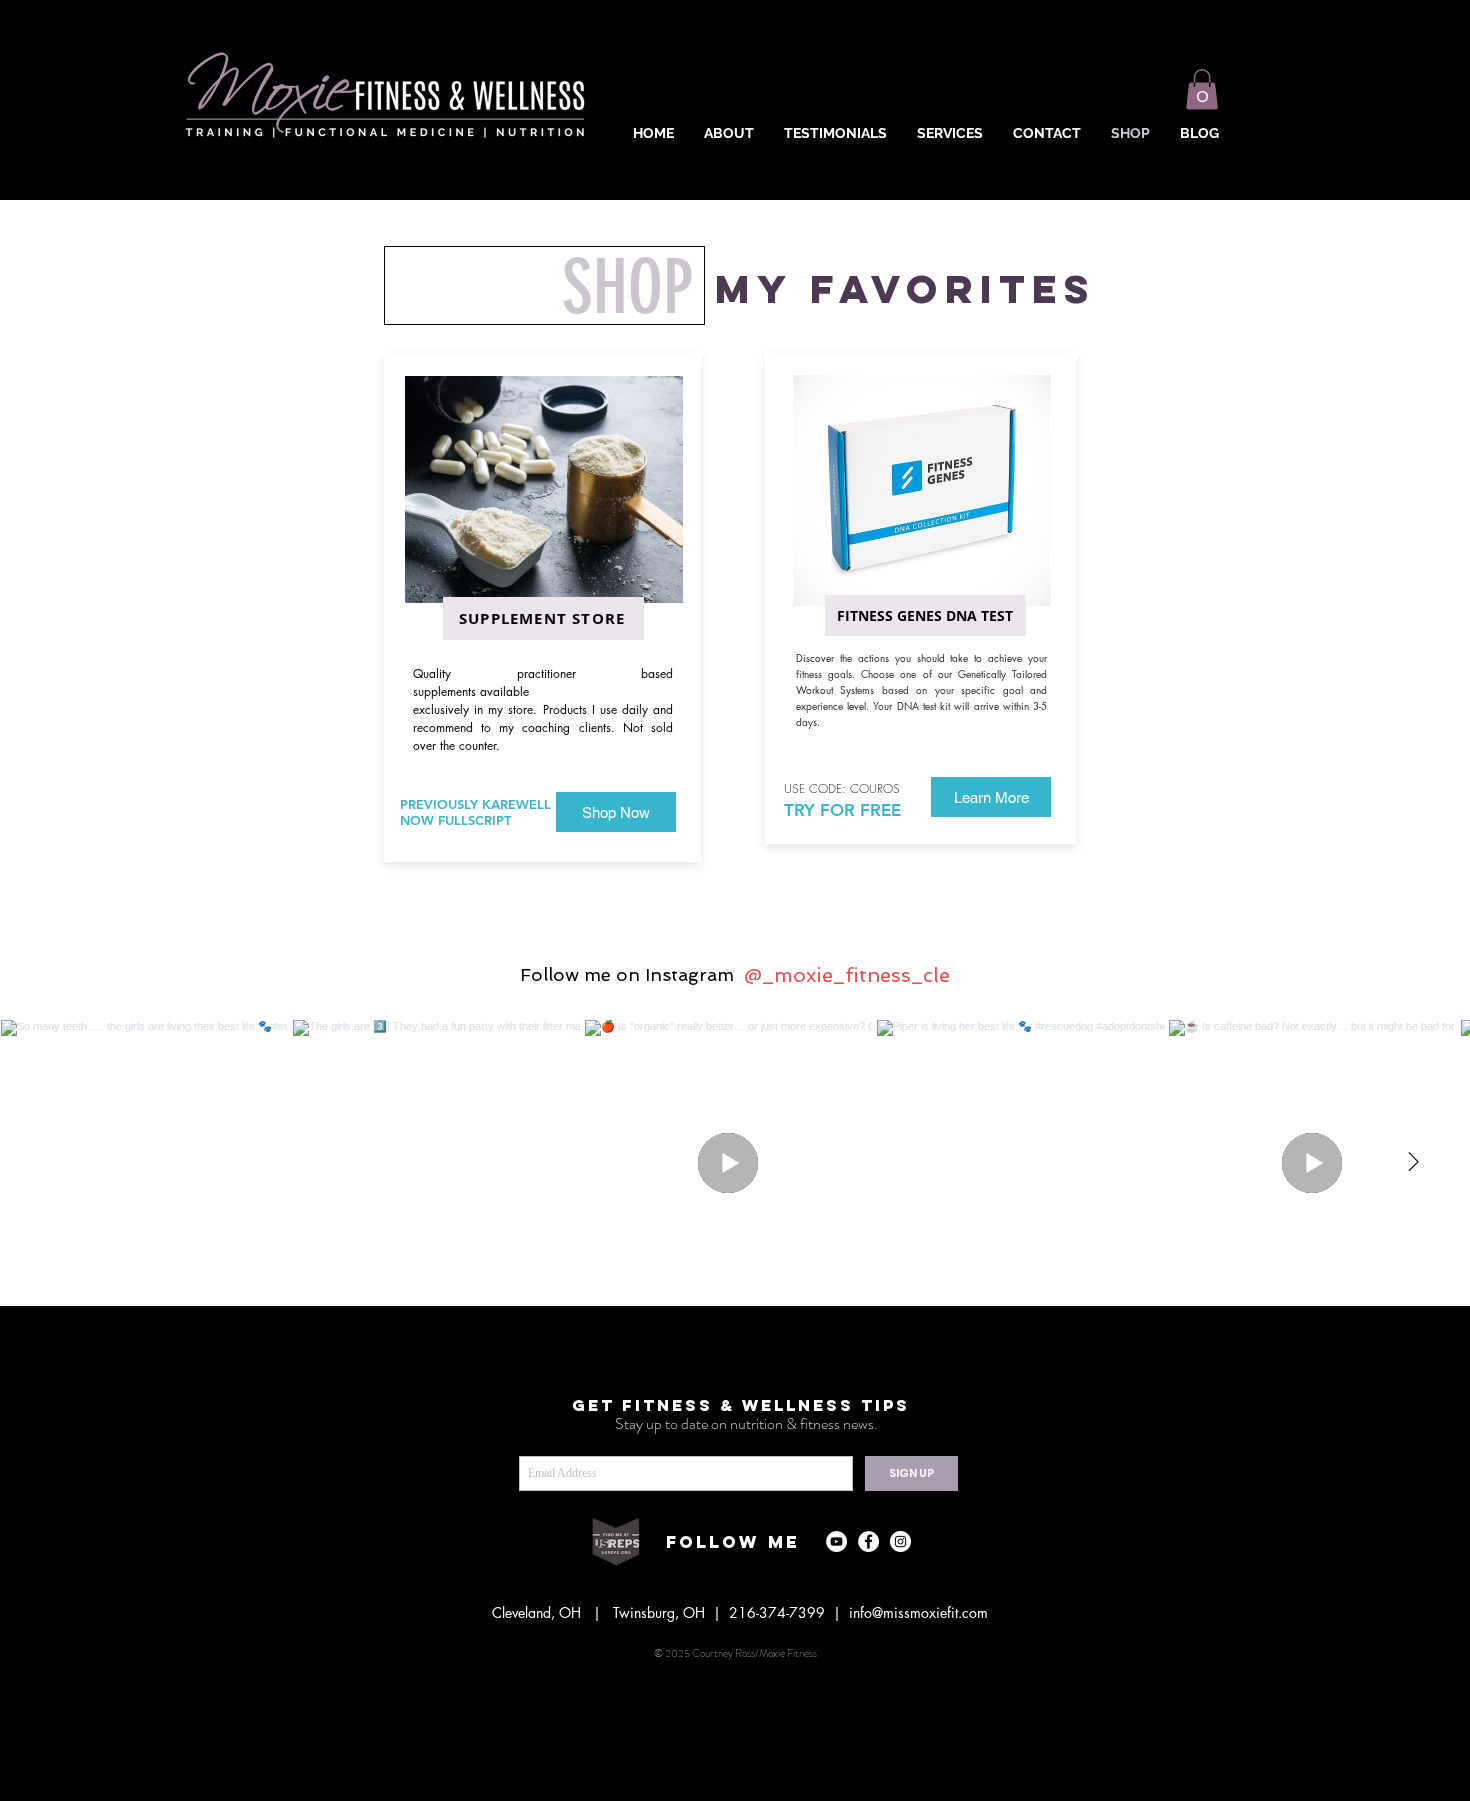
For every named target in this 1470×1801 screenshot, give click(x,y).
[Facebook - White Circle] (868, 1541)
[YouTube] (836, 1541)
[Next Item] (1413, 1163)
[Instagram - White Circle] (900, 1541)
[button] (1202, 89)
